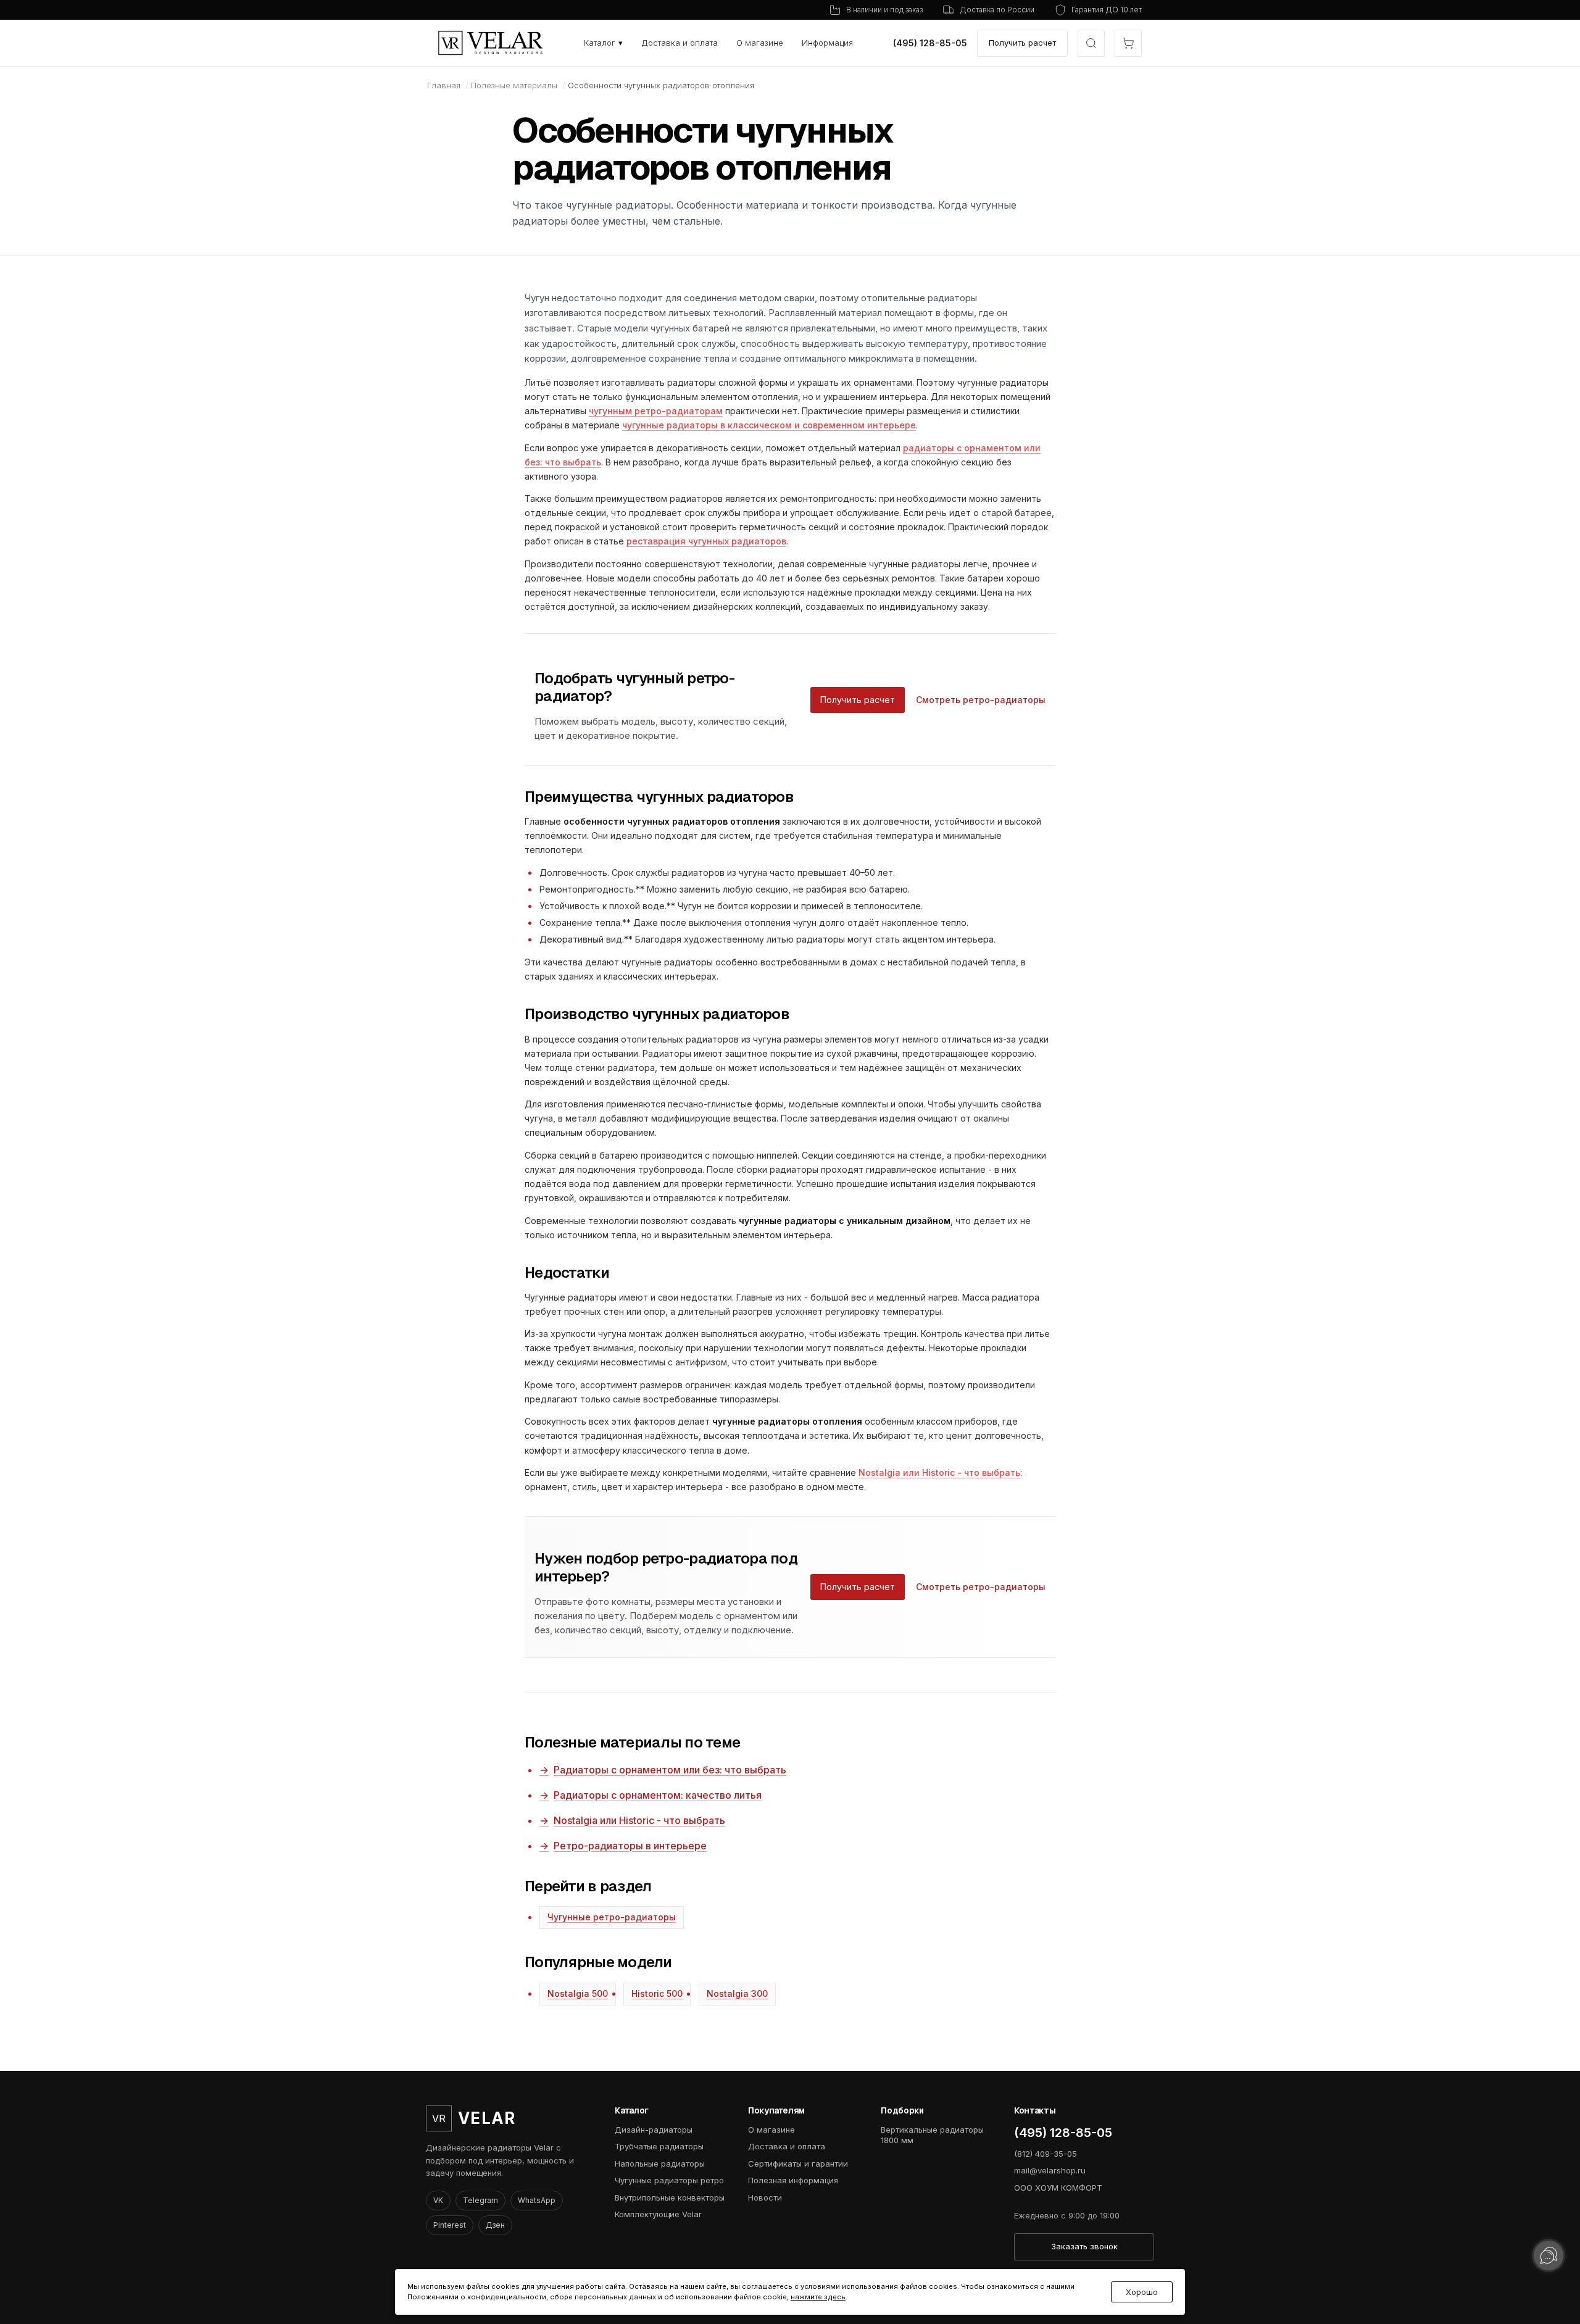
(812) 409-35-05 (1046, 2154)
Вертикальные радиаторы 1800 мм (932, 2135)
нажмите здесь (818, 2297)
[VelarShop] (491, 43)
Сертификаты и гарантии (798, 2164)
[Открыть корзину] (1128, 43)
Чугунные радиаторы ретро (669, 2180)
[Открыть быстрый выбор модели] (1091, 43)
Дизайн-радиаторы (654, 2130)
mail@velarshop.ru (1050, 2170)
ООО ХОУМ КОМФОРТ (1058, 2188)
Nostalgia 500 (578, 1993)
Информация (827, 43)
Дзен (495, 2225)
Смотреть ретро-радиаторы (981, 700)
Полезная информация (793, 2180)
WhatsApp (537, 2200)
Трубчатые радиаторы (659, 2146)
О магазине (760, 43)
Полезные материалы (514, 85)
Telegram (480, 2200)
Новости (765, 2197)
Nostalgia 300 (737, 1993)
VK (438, 2200)
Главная (444, 85)
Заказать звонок (1084, 2246)
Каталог (603, 43)
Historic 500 (657, 1993)
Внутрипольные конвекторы (670, 2197)
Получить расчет (1022, 43)
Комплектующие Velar (658, 2214)
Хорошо (1142, 2292)
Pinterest (450, 2225)
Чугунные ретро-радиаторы (612, 1917)
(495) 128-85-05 (930, 43)
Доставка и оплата (680, 43)
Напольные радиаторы (660, 2164)
